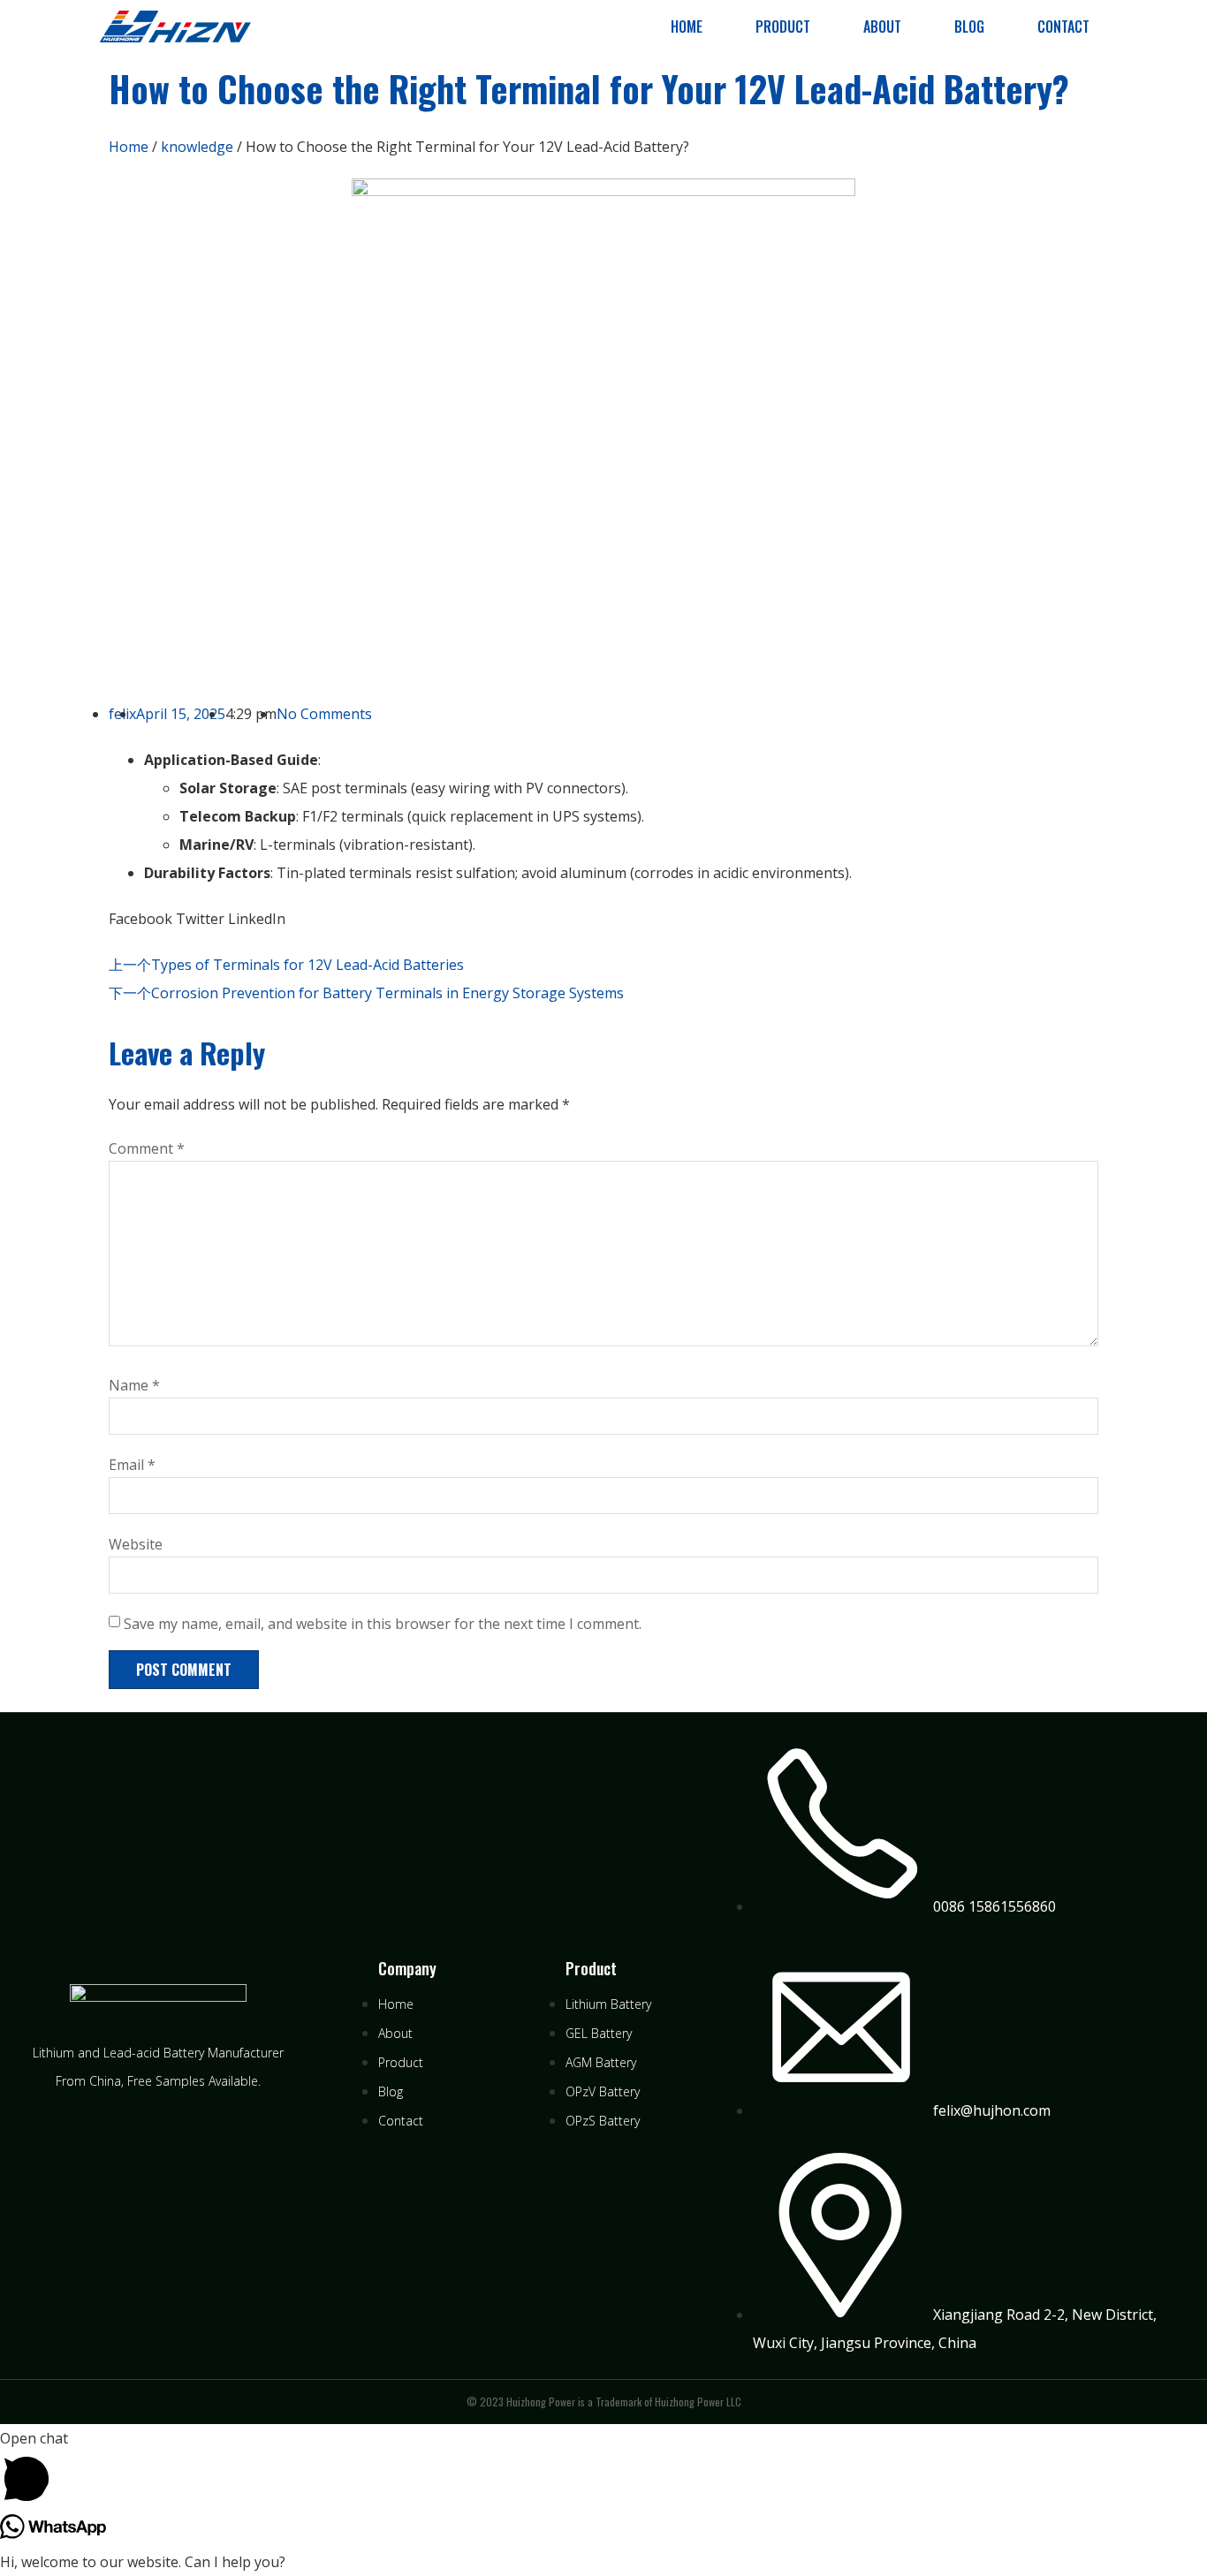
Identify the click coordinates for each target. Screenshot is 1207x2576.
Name (134, 1385)
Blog (969, 27)
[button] (140, 919)
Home (687, 27)
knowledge (197, 147)
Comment (147, 1148)
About (882, 27)
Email (132, 1465)
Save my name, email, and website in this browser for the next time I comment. (383, 1624)
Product (783, 27)
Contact (1063, 27)
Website (136, 1544)
